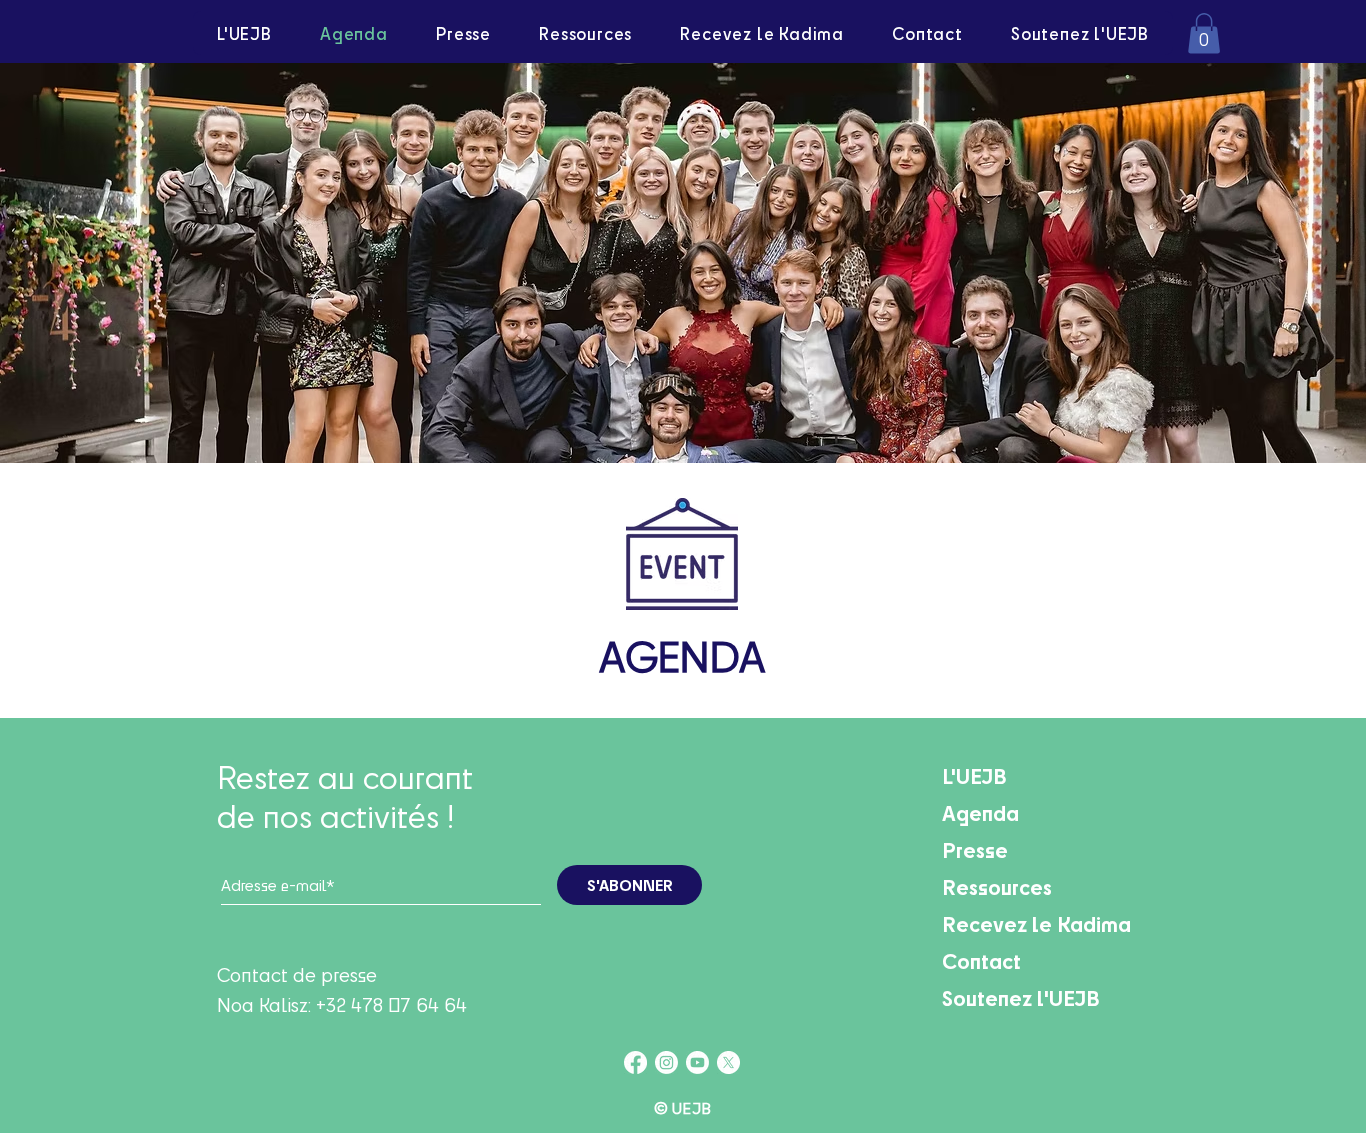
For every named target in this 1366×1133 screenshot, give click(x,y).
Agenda (980, 812)
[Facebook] (635, 1062)
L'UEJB (974, 775)
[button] (1204, 33)
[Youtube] (697, 1062)
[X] (728, 1062)
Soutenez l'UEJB (1021, 997)
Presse (975, 849)
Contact (981, 960)
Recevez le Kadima (1036, 923)
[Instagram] (666, 1062)
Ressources (997, 886)
